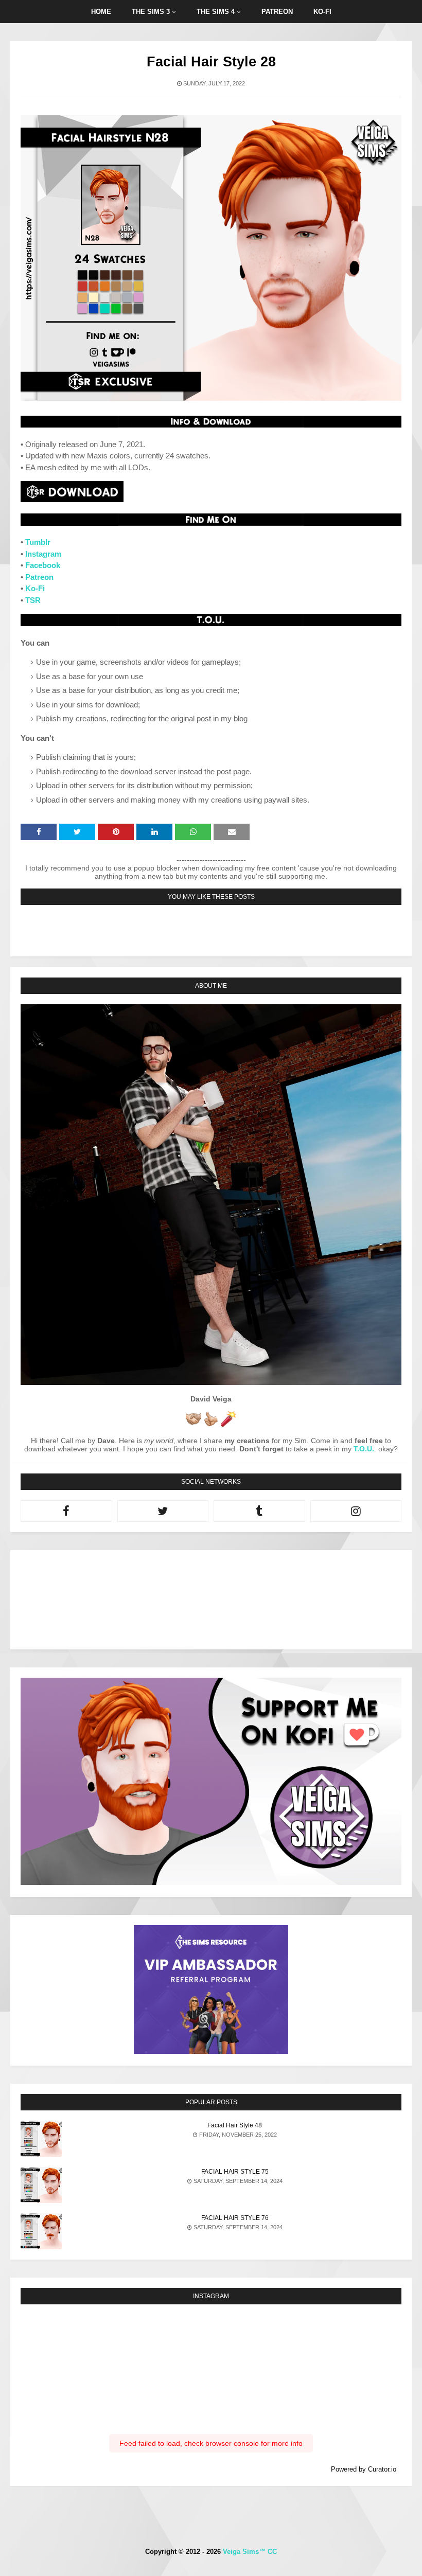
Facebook (43, 565)
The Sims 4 (216, 12)
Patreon (277, 12)
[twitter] (163, 1511)
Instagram (43, 554)
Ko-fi (322, 12)
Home (101, 12)
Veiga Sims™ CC (250, 2552)
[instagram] (356, 1511)
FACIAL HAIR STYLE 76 (235, 2218)
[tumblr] (259, 1511)
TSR (33, 600)
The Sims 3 (151, 12)
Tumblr (38, 542)
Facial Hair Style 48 (235, 2125)
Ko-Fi (35, 588)
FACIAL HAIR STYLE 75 (235, 2172)
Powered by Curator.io (364, 2470)
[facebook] (66, 1511)
